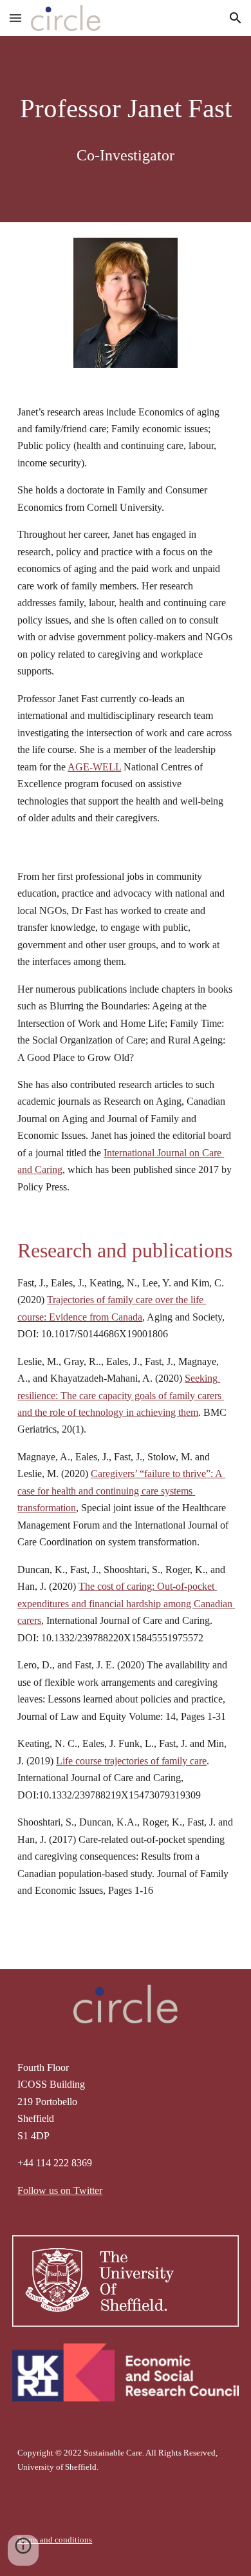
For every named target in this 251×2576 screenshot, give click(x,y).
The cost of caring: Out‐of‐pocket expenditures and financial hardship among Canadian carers (126, 1603)
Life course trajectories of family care (131, 1761)
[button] (15, 18)
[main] (126, 129)
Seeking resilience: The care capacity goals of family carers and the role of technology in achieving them (121, 1395)
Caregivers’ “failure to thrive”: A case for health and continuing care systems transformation (121, 1491)
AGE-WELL (94, 767)
